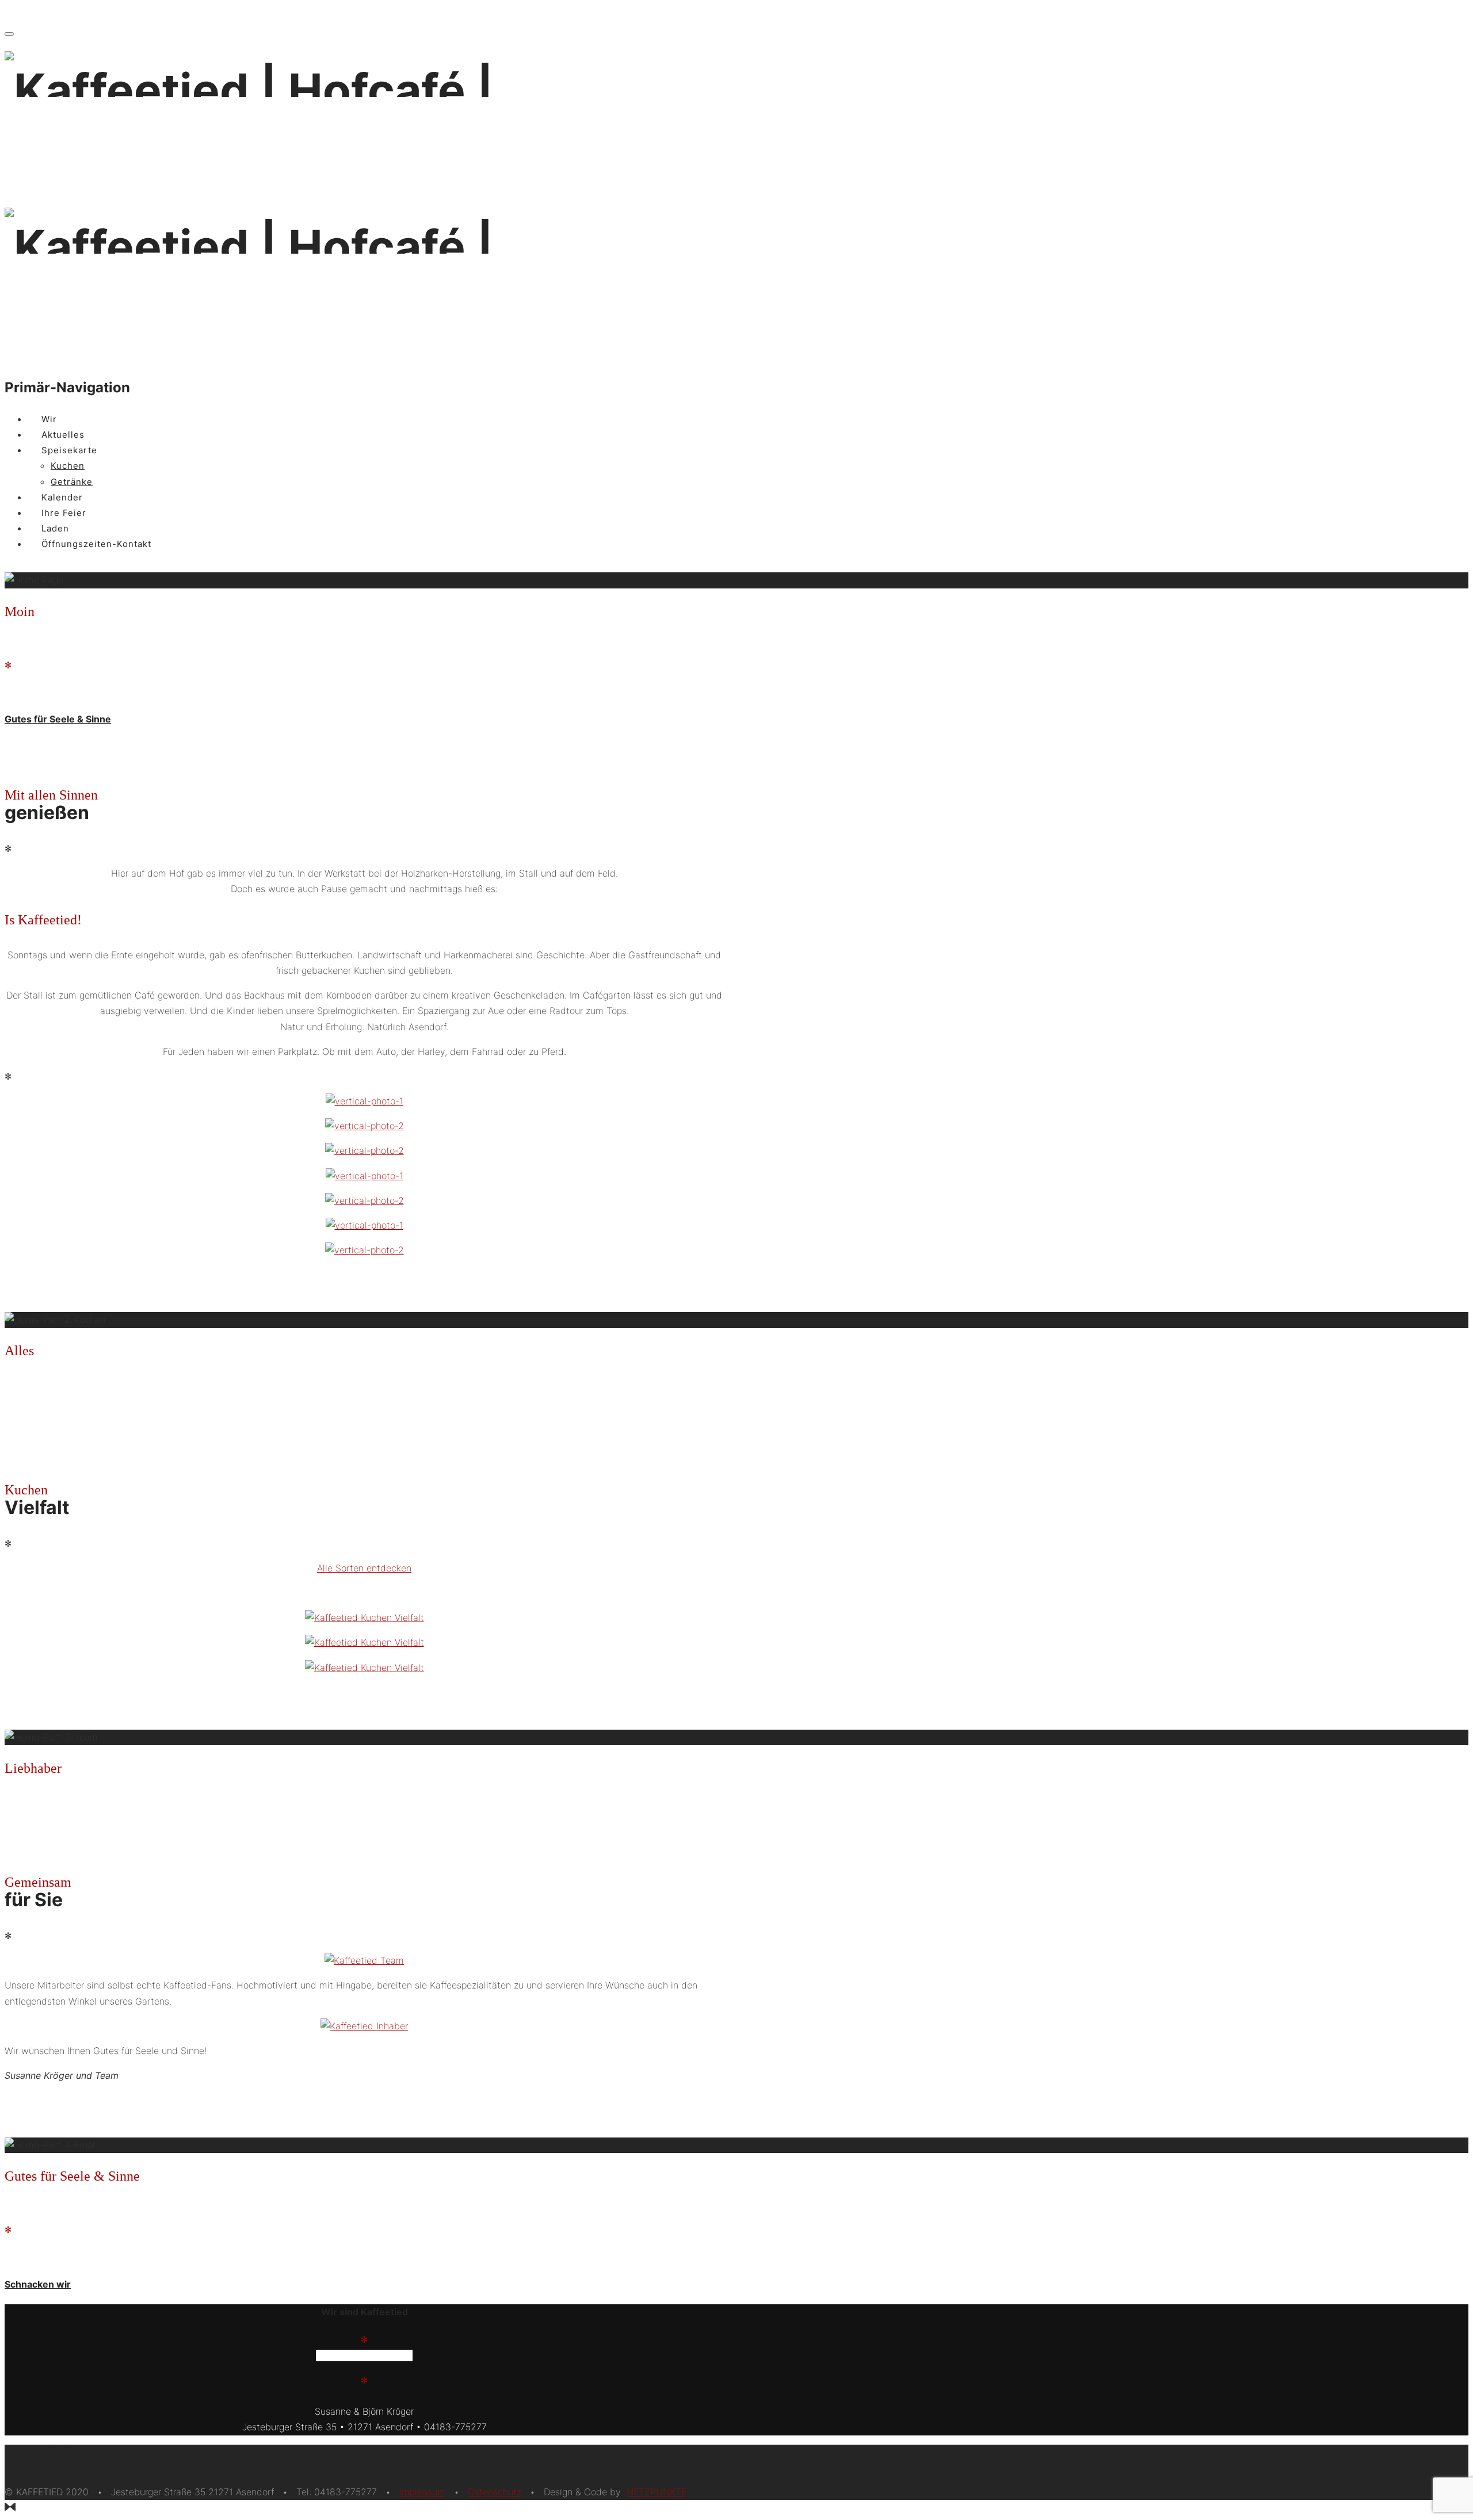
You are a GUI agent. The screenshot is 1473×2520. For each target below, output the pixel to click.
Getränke (72, 482)
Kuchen (68, 466)
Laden (55, 528)
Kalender (62, 497)
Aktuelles (63, 435)
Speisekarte (69, 450)
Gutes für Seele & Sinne (58, 719)
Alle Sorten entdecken (364, 1568)
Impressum (422, 2492)
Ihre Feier (64, 513)
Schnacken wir (38, 2284)
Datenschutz (495, 2492)
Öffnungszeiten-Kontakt (96, 544)
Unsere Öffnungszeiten (364, 2355)
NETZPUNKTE (657, 2492)
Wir (49, 419)
